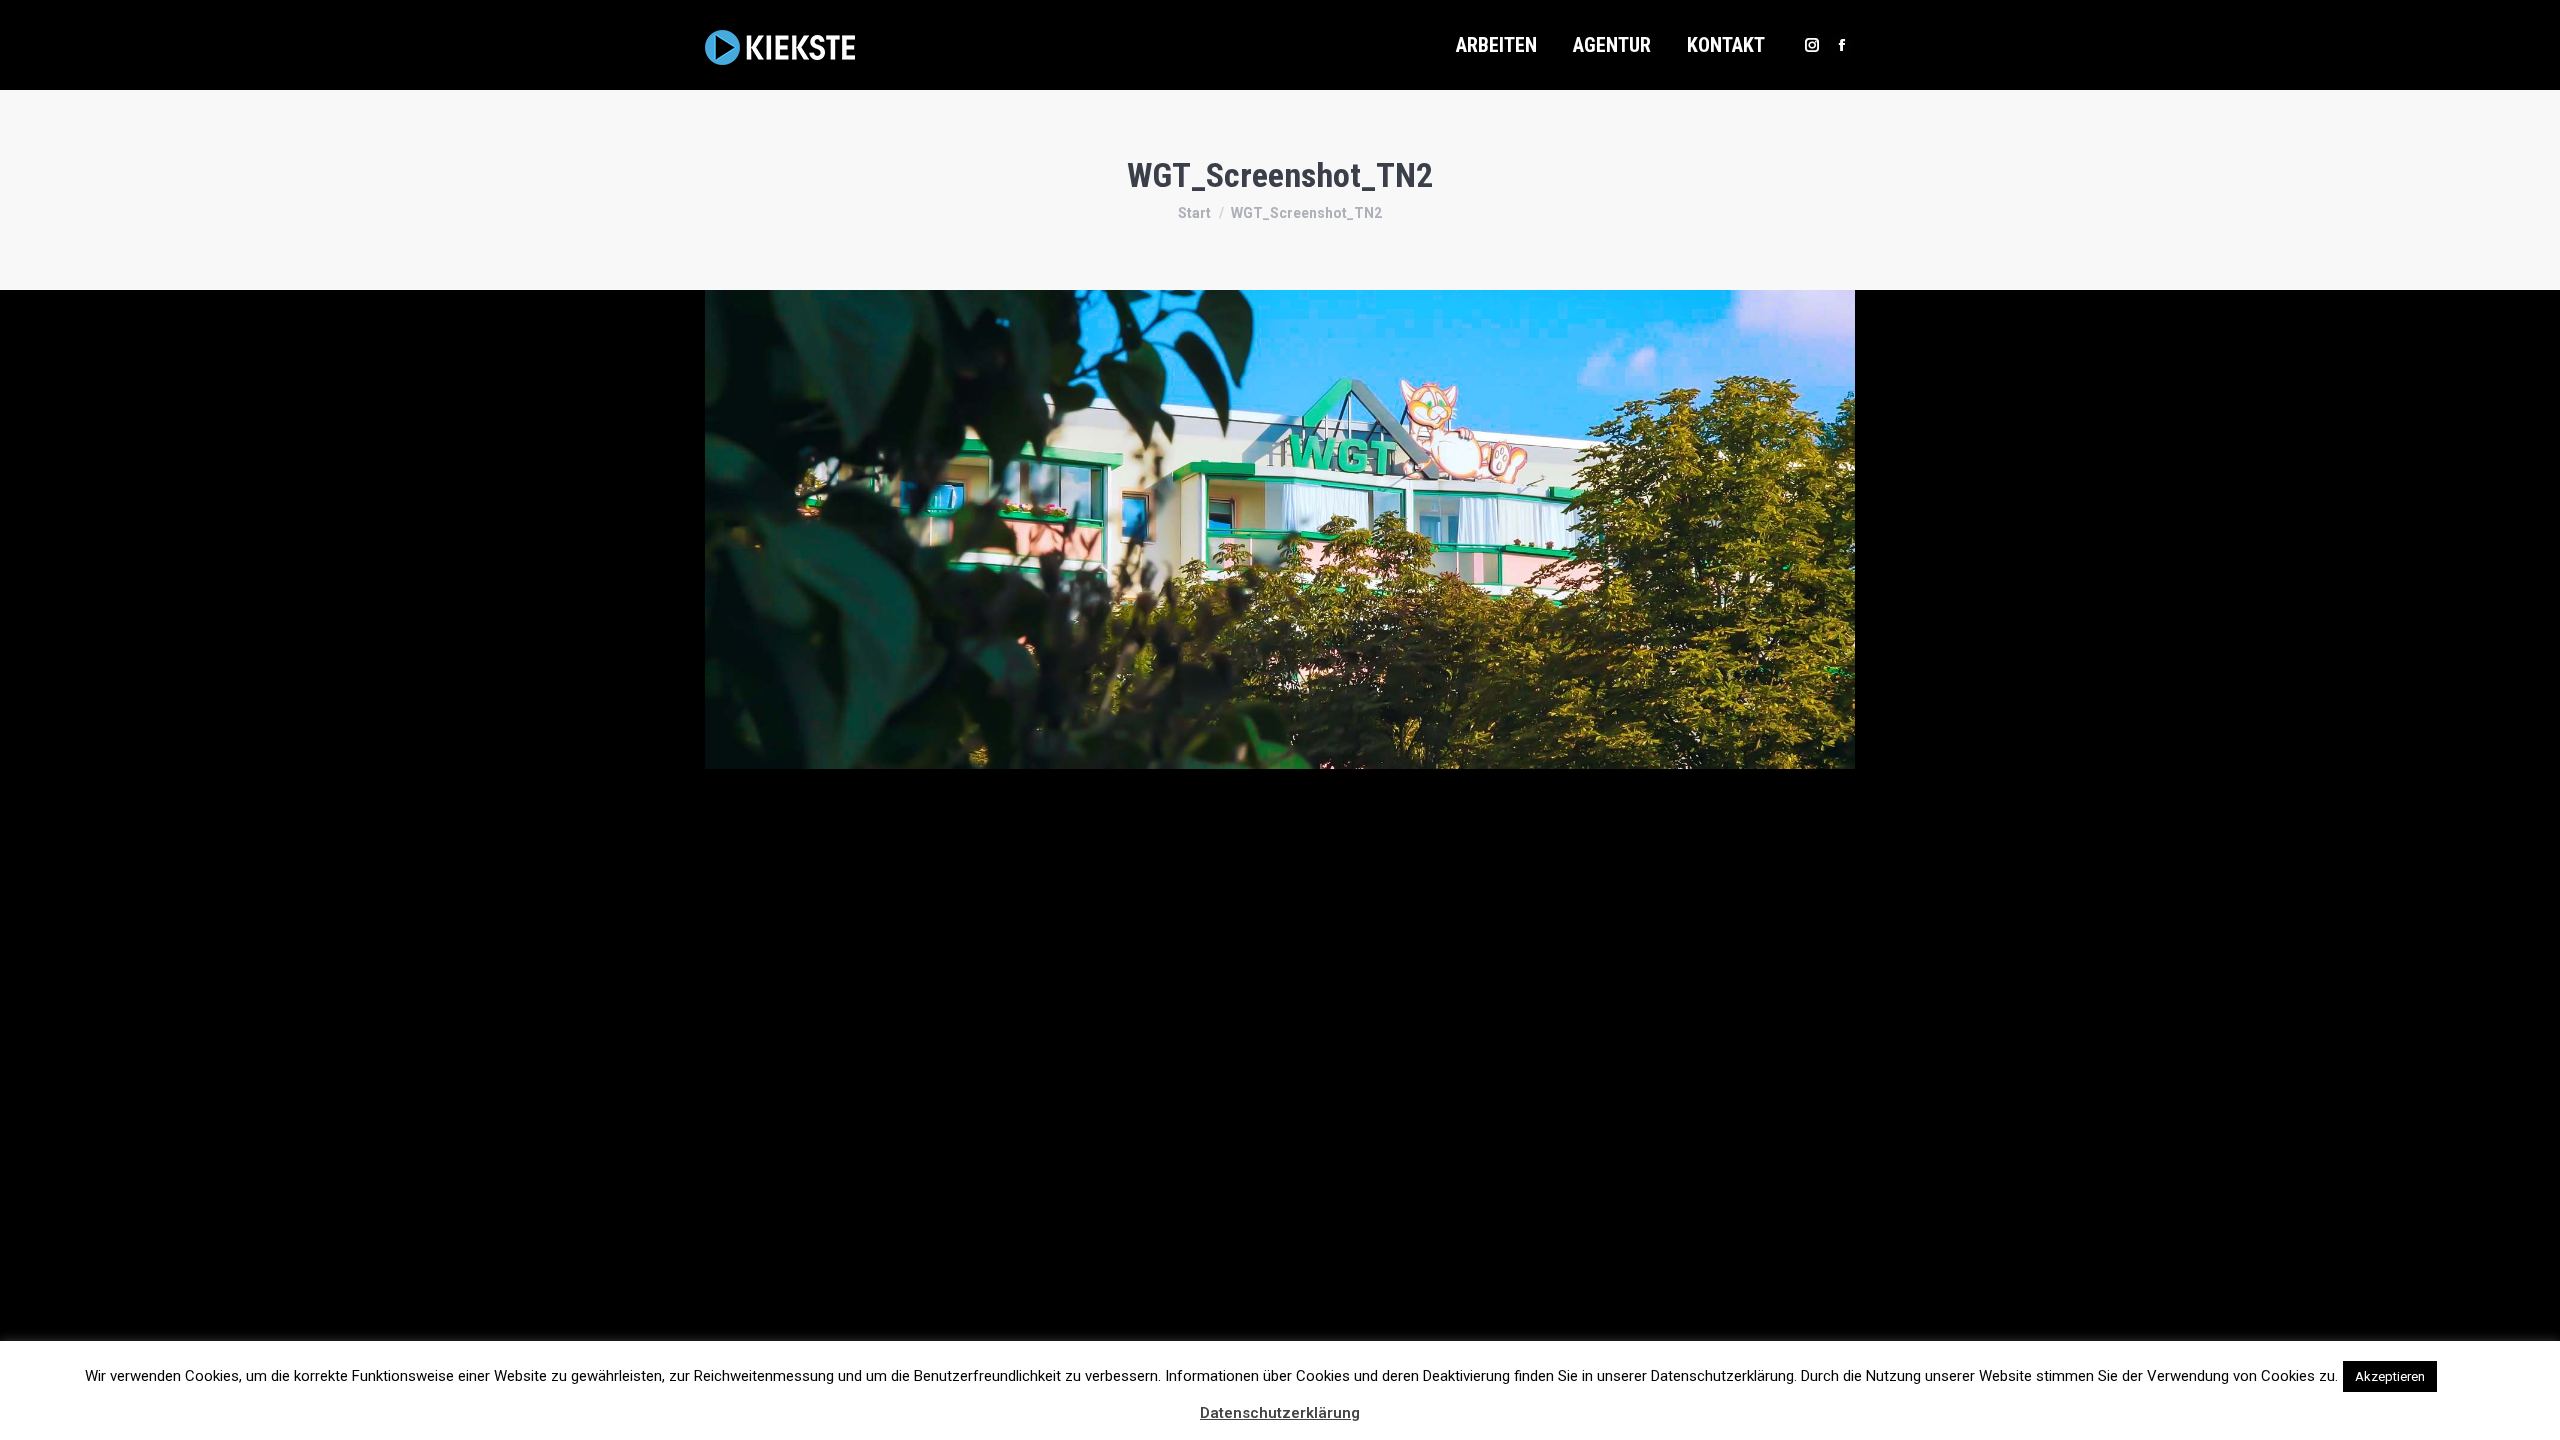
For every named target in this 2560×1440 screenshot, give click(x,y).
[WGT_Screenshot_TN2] (1280, 529)
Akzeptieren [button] (2390, 1376)
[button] (2459, 1367)
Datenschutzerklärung (1280, 1413)
